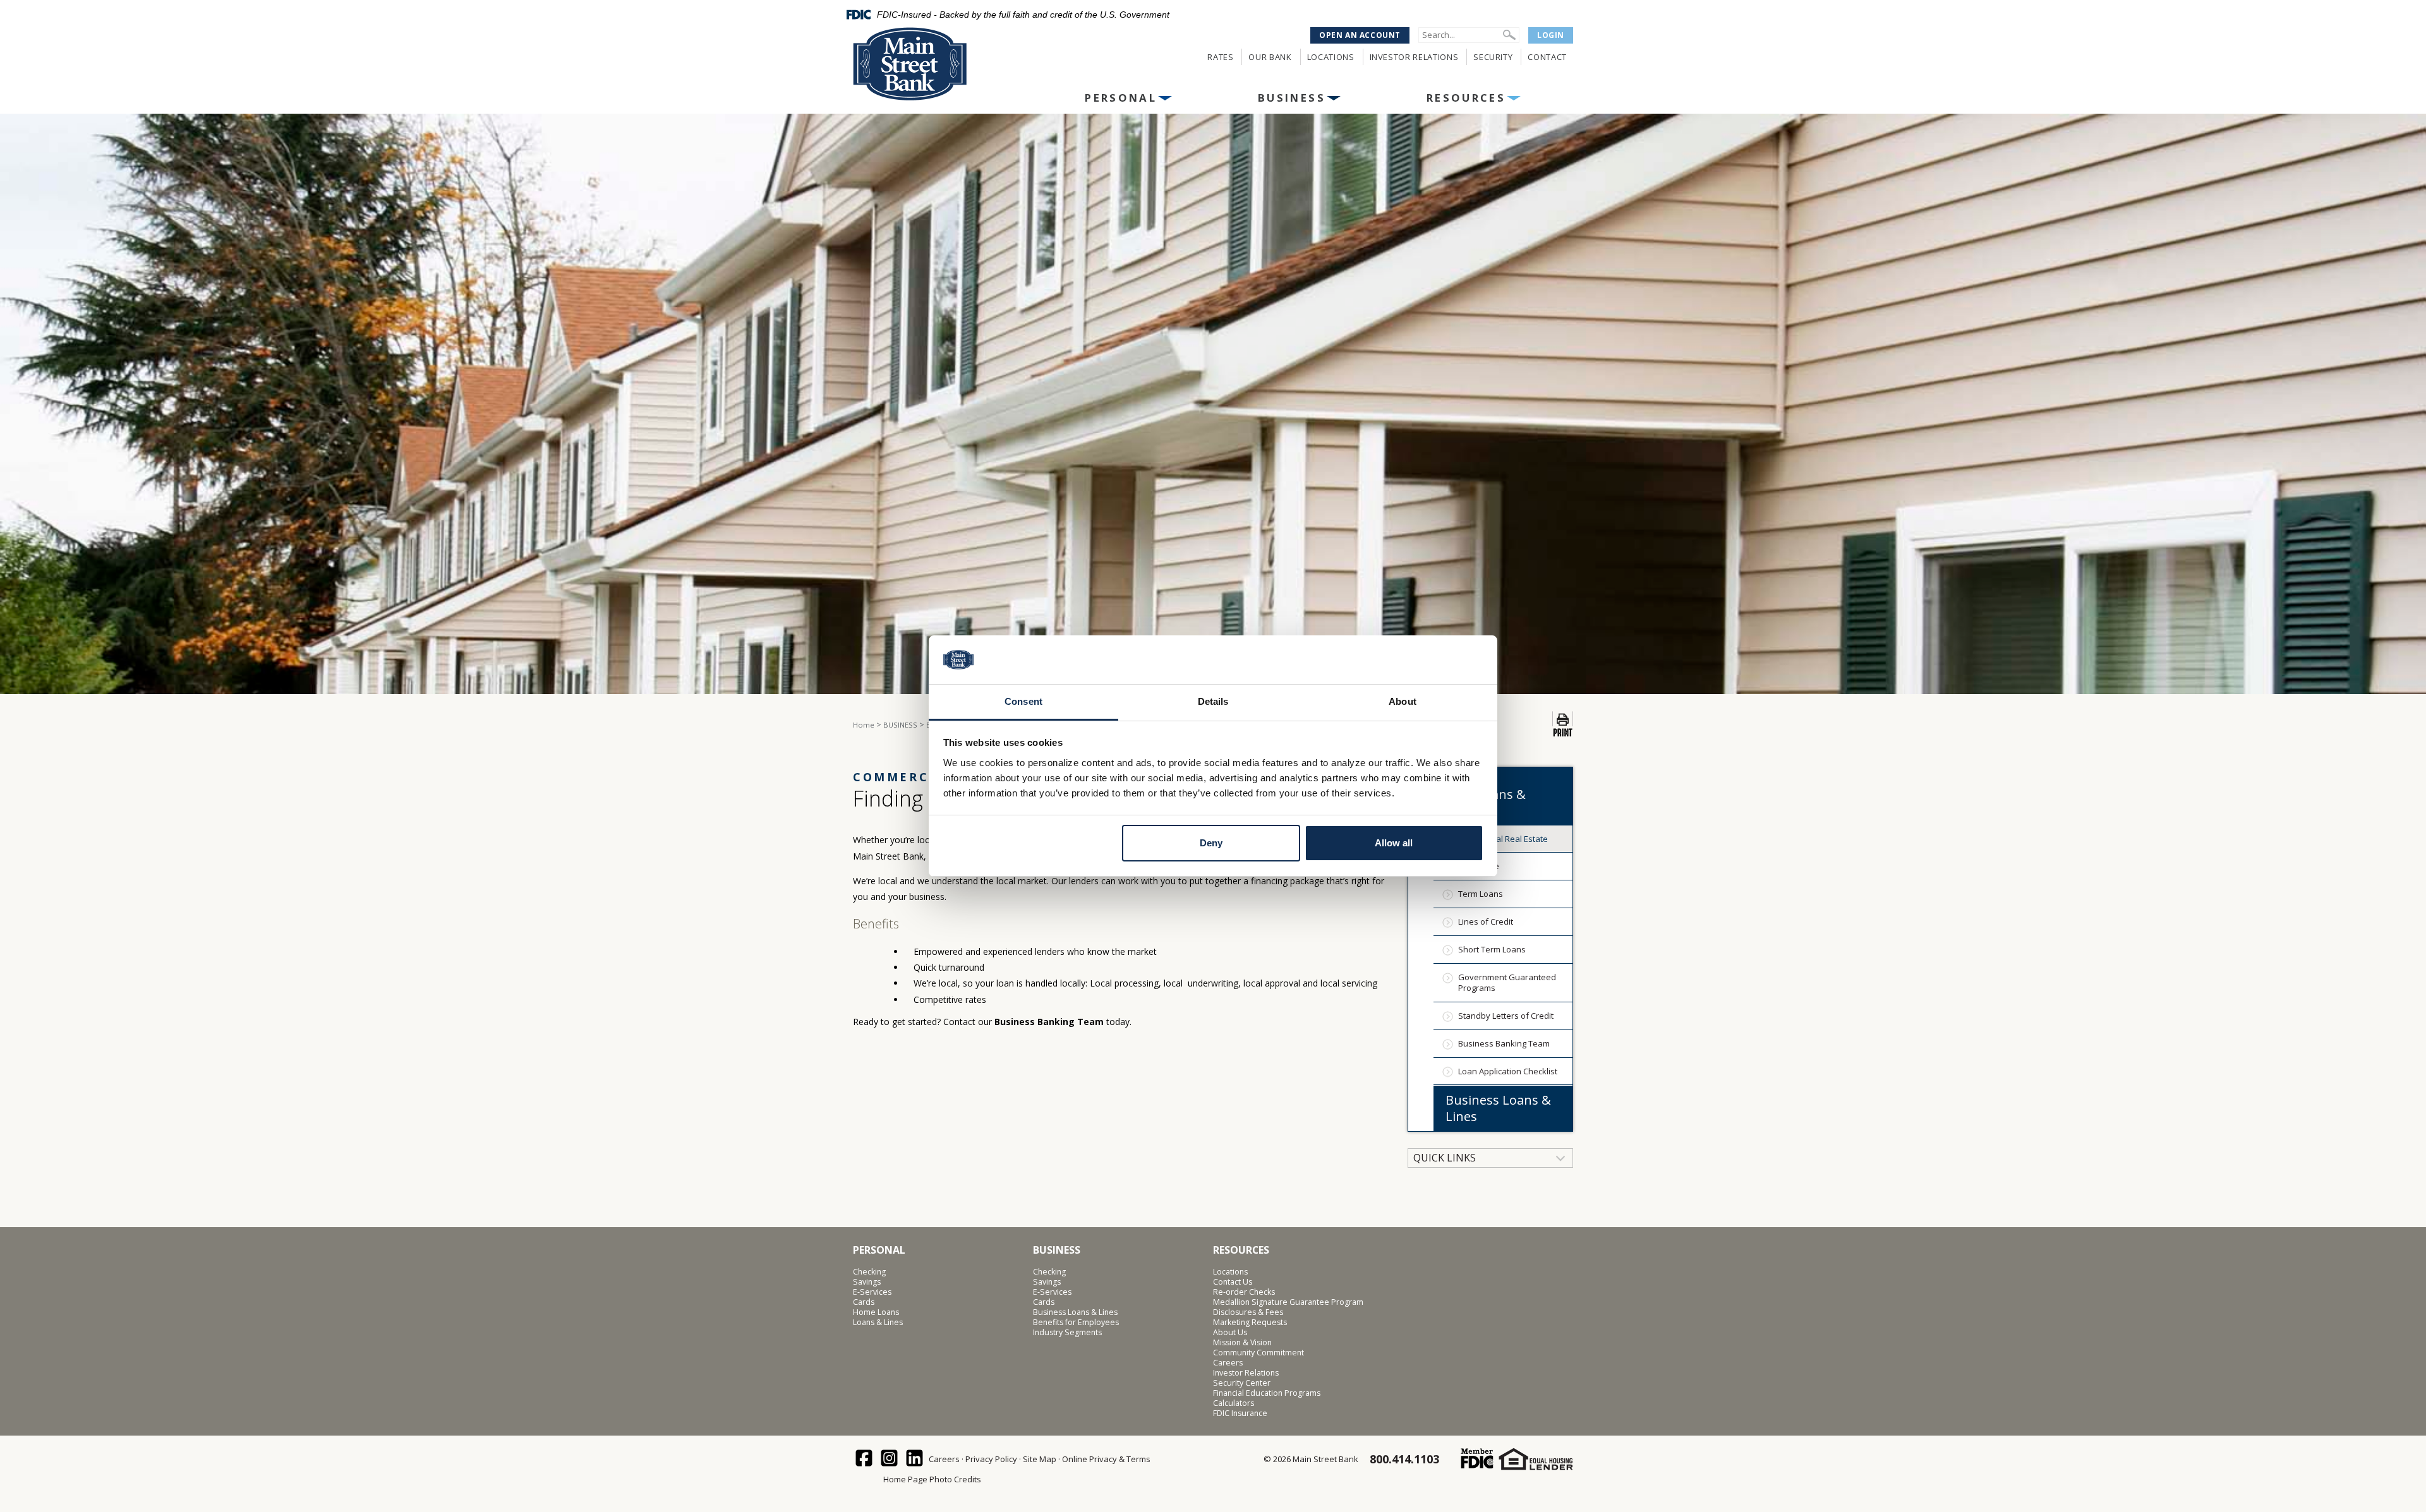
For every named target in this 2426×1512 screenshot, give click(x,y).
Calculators (1234, 1403)
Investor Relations (1414, 57)
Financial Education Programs (1267, 1393)
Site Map (1040, 1459)
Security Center (1242, 1383)
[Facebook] (865, 1459)
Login (1551, 35)
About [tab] (1403, 701)
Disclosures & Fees (1248, 1312)
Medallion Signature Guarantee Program (1288, 1302)
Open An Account (1360, 35)
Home (864, 725)
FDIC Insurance (1240, 1413)
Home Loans (876, 1312)
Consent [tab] (1023, 701)
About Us (1230, 1333)
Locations (1331, 57)
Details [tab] (1213, 701)
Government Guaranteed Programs (1507, 982)
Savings (867, 1282)
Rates (1220, 57)
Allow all (1394, 843)
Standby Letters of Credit (1506, 1016)
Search (1509, 35)
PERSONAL (1121, 98)
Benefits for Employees (1076, 1323)
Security (1493, 57)
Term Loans (1481, 894)
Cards (864, 1302)
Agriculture (1479, 866)
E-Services (872, 1292)
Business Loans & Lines (1498, 1108)
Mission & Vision (1242, 1343)
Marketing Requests (1250, 1323)
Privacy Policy (991, 1459)
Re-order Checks (1244, 1292)
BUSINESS (1292, 98)
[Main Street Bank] (936, 64)
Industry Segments (1067, 1333)
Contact (1547, 57)
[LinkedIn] (915, 1459)
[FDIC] (1477, 1459)
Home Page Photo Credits (932, 1479)
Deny (1211, 843)
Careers (1228, 1363)
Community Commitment (1258, 1353)
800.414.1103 (1404, 1459)
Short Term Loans (1492, 949)
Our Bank (1270, 57)
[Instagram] (890, 1459)
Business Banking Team (1050, 1022)
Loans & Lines (878, 1323)
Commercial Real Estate (1503, 839)
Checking (869, 1272)
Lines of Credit (1486, 921)
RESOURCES (1466, 98)
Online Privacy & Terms (1106, 1459)
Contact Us (1233, 1282)
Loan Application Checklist (1508, 1071)
